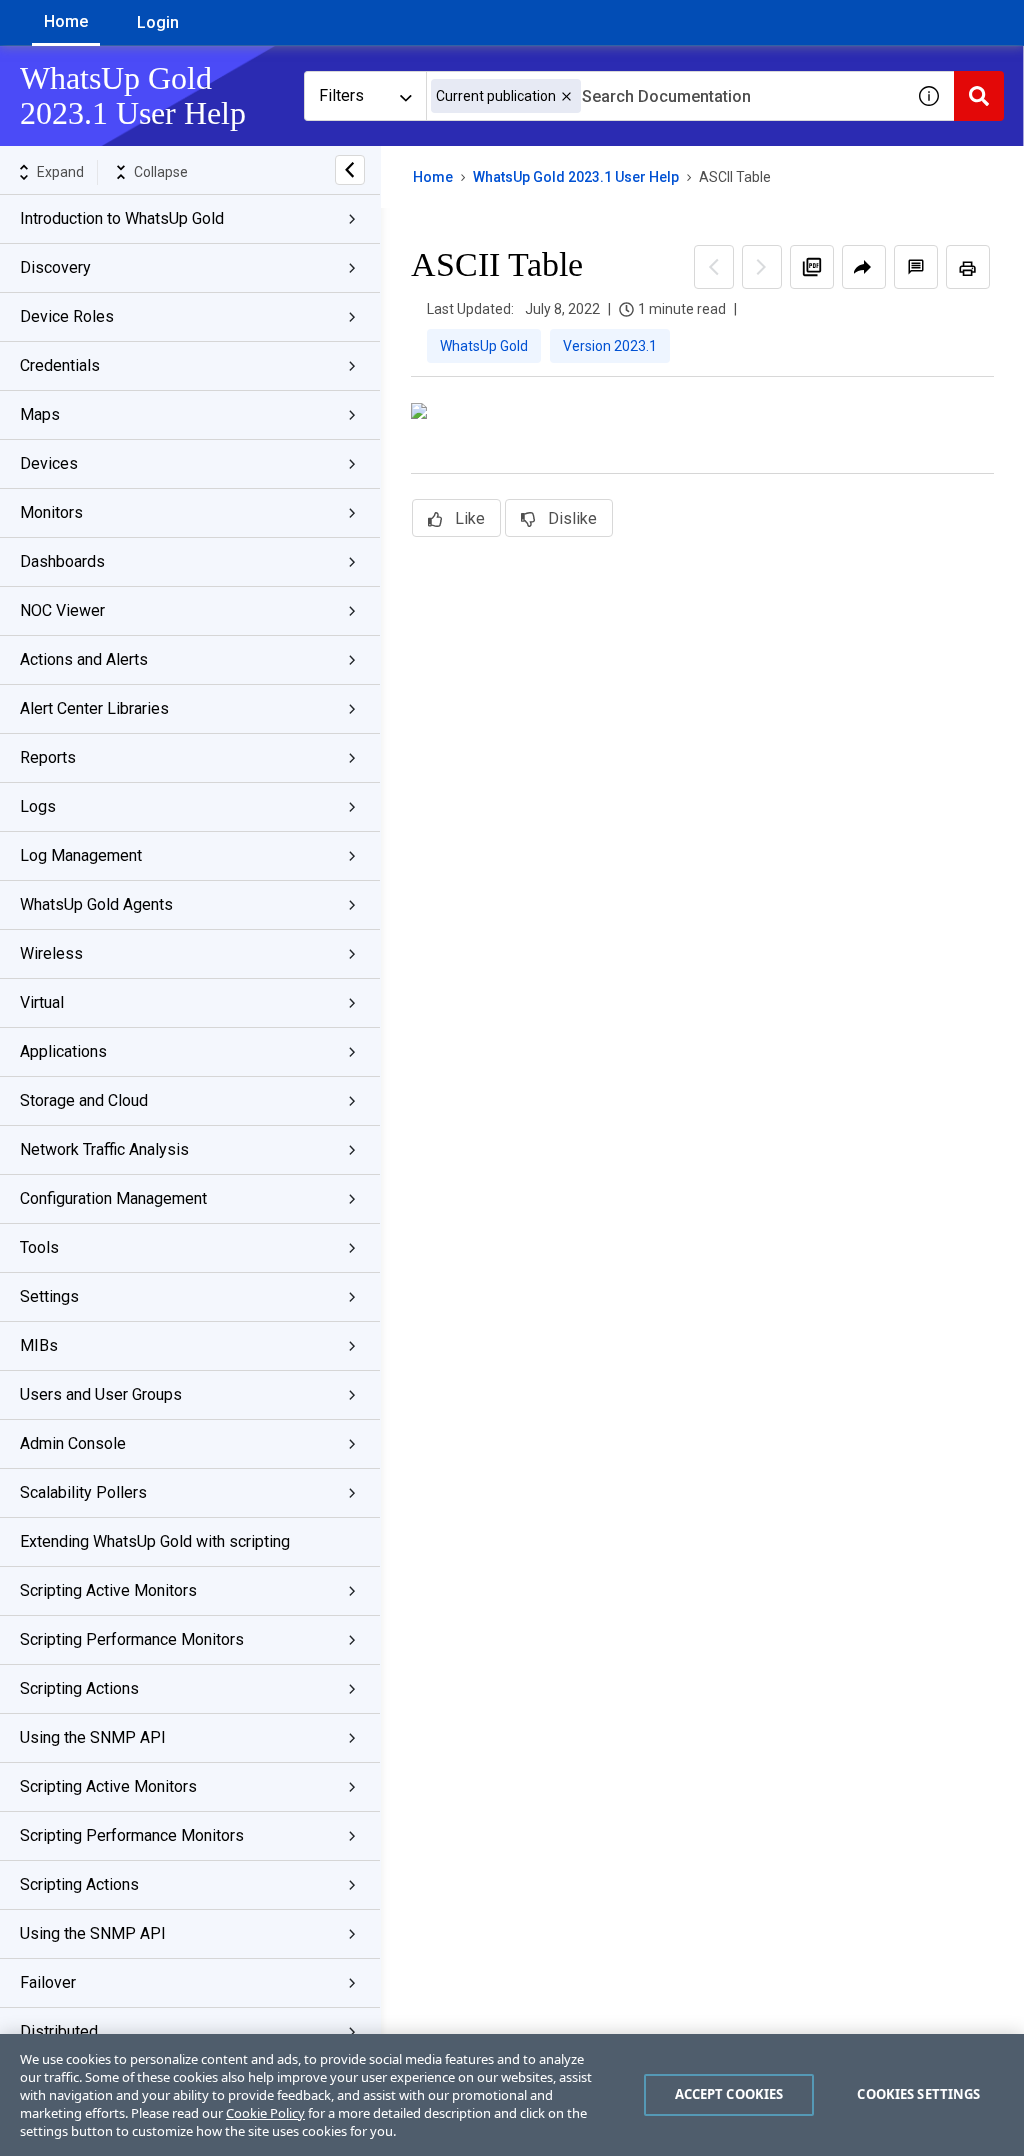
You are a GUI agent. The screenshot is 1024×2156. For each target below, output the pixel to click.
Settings (49, 1296)
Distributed (59, 2031)
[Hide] (350, 170)
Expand (60, 172)
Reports (48, 757)
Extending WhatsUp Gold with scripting (155, 1541)
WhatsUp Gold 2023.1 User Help (576, 177)
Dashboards (62, 561)
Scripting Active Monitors (108, 1590)
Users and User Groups (101, 1394)
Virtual (42, 1002)
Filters (341, 95)
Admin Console (73, 1443)
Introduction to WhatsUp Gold (122, 218)
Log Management (81, 855)
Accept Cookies (729, 2094)
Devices (49, 463)
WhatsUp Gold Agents (96, 904)
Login (158, 22)
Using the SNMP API (93, 1737)
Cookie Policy (265, 2113)
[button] (566, 96)
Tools (39, 1247)
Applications (63, 1051)
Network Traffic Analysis (104, 1149)
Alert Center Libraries (94, 708)
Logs (38, 806)
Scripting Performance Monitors (132, 1639)
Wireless (51, 953)
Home (66, 21)
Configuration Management (113, 1198)
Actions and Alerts (84, 659)
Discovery (55, 267)
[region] (512, 2095)
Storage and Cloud (84, 1100)
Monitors (51, 512)
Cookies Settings (918, 2094)
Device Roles (67, 316)
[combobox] (665, 96)
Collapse (161, 172)
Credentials (60, 365)
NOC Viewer (62, 610)
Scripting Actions (79, 1688)
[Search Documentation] (979, 96)
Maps (40, 414)
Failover (48, 1982)
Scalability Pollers (83, 1492)
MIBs (39, 1345)
